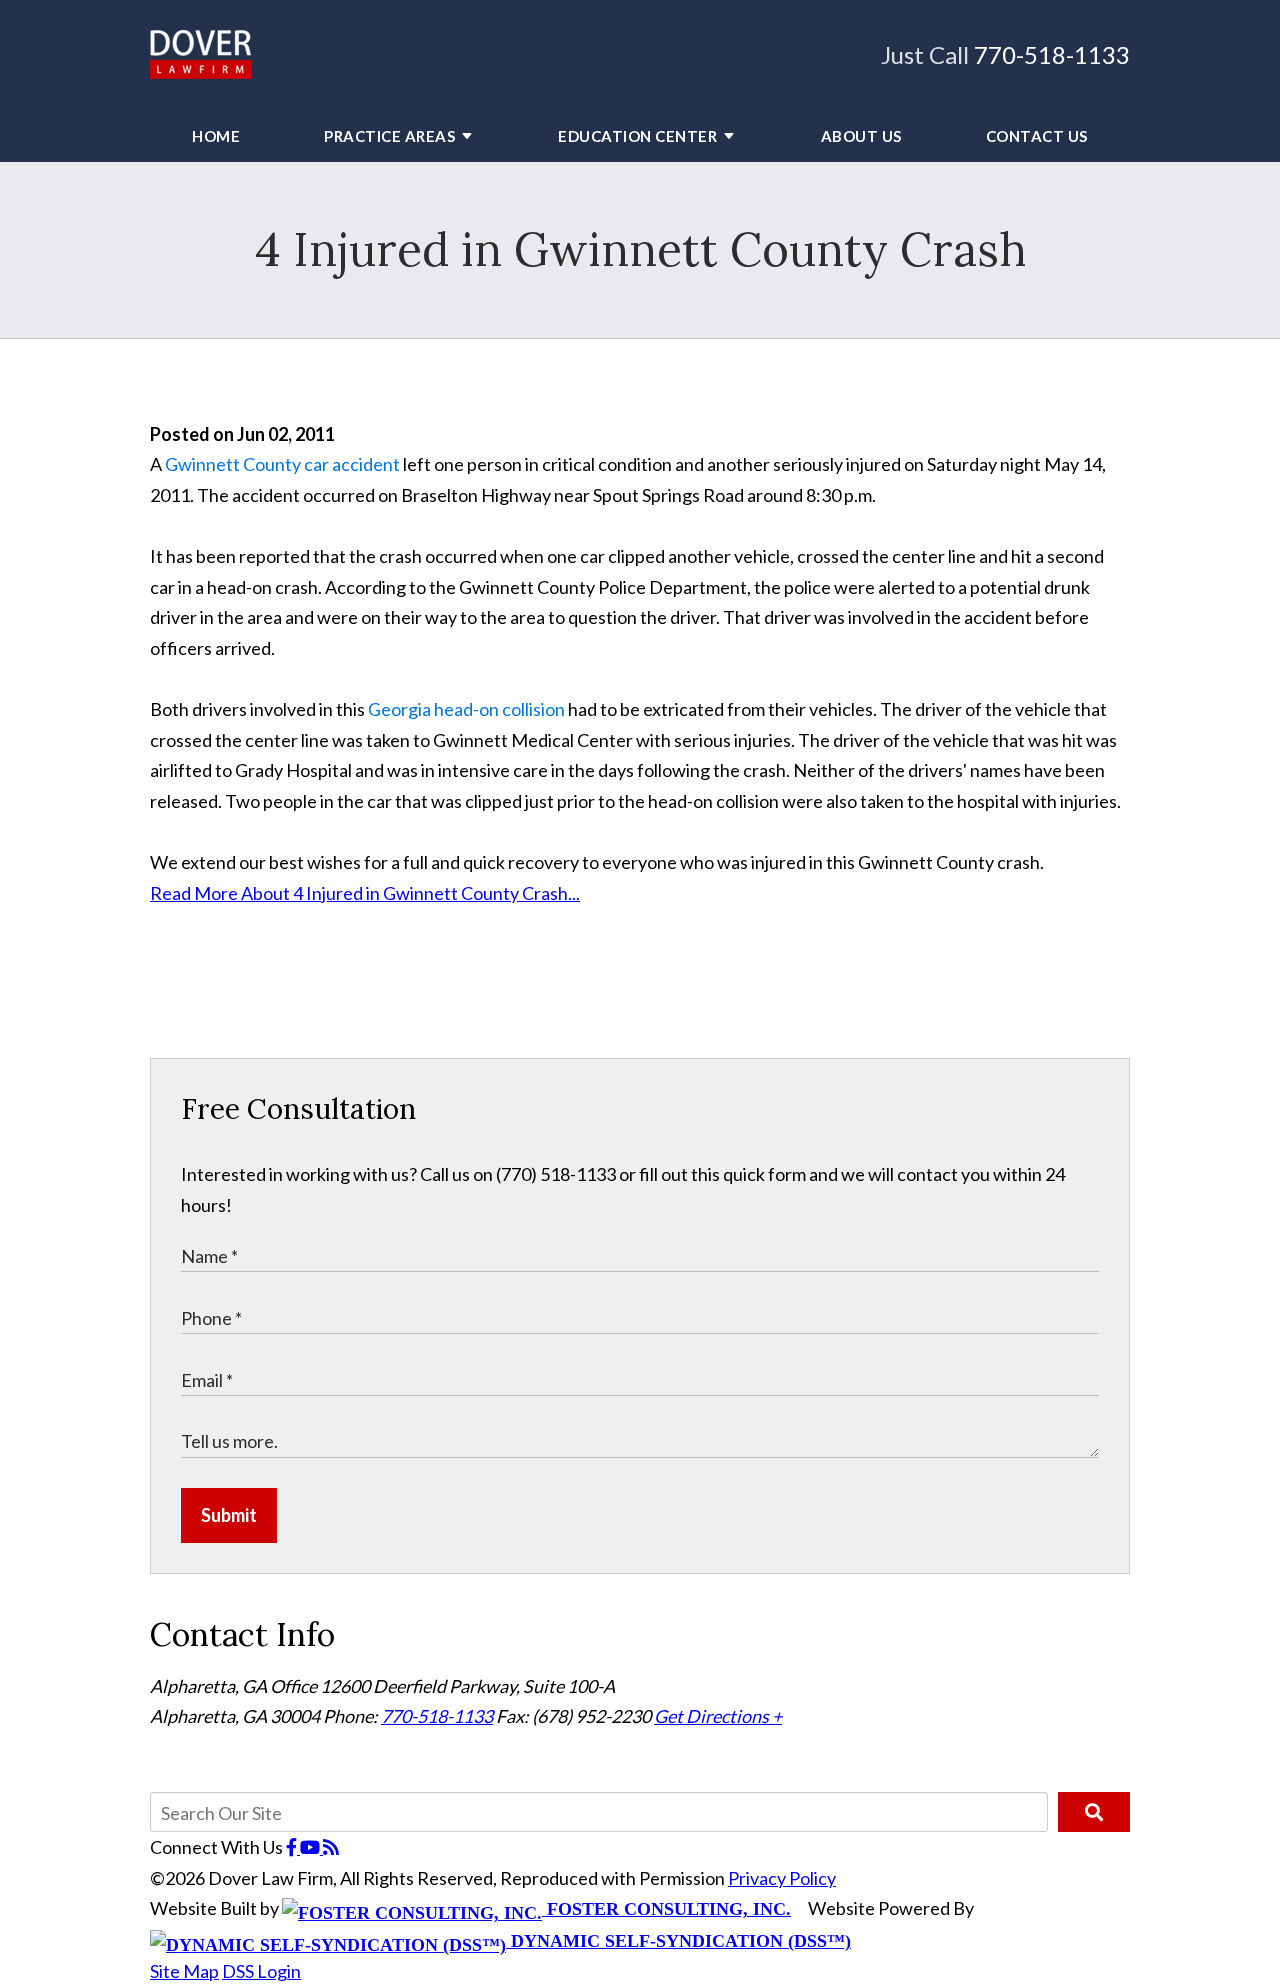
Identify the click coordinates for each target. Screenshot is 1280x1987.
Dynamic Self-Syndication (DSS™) (678, 1941)
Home (216, 136)
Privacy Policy (782, 1878)
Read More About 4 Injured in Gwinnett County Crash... (365, 893)
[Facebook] (293, 1847)
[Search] (1094, 1812)
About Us (861, 136)
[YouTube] (311, 1847)
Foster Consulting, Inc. (666, 1909)
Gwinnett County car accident (282, 464)
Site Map (184, 1971)
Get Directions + (718, 1716)
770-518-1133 (1052, 54)
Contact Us (1037, 136)
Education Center (637, 136)
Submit (229, 1515)
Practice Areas (389, 136)
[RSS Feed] (331, 1847)
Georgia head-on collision (466, 709)
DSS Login (261, 1971)
